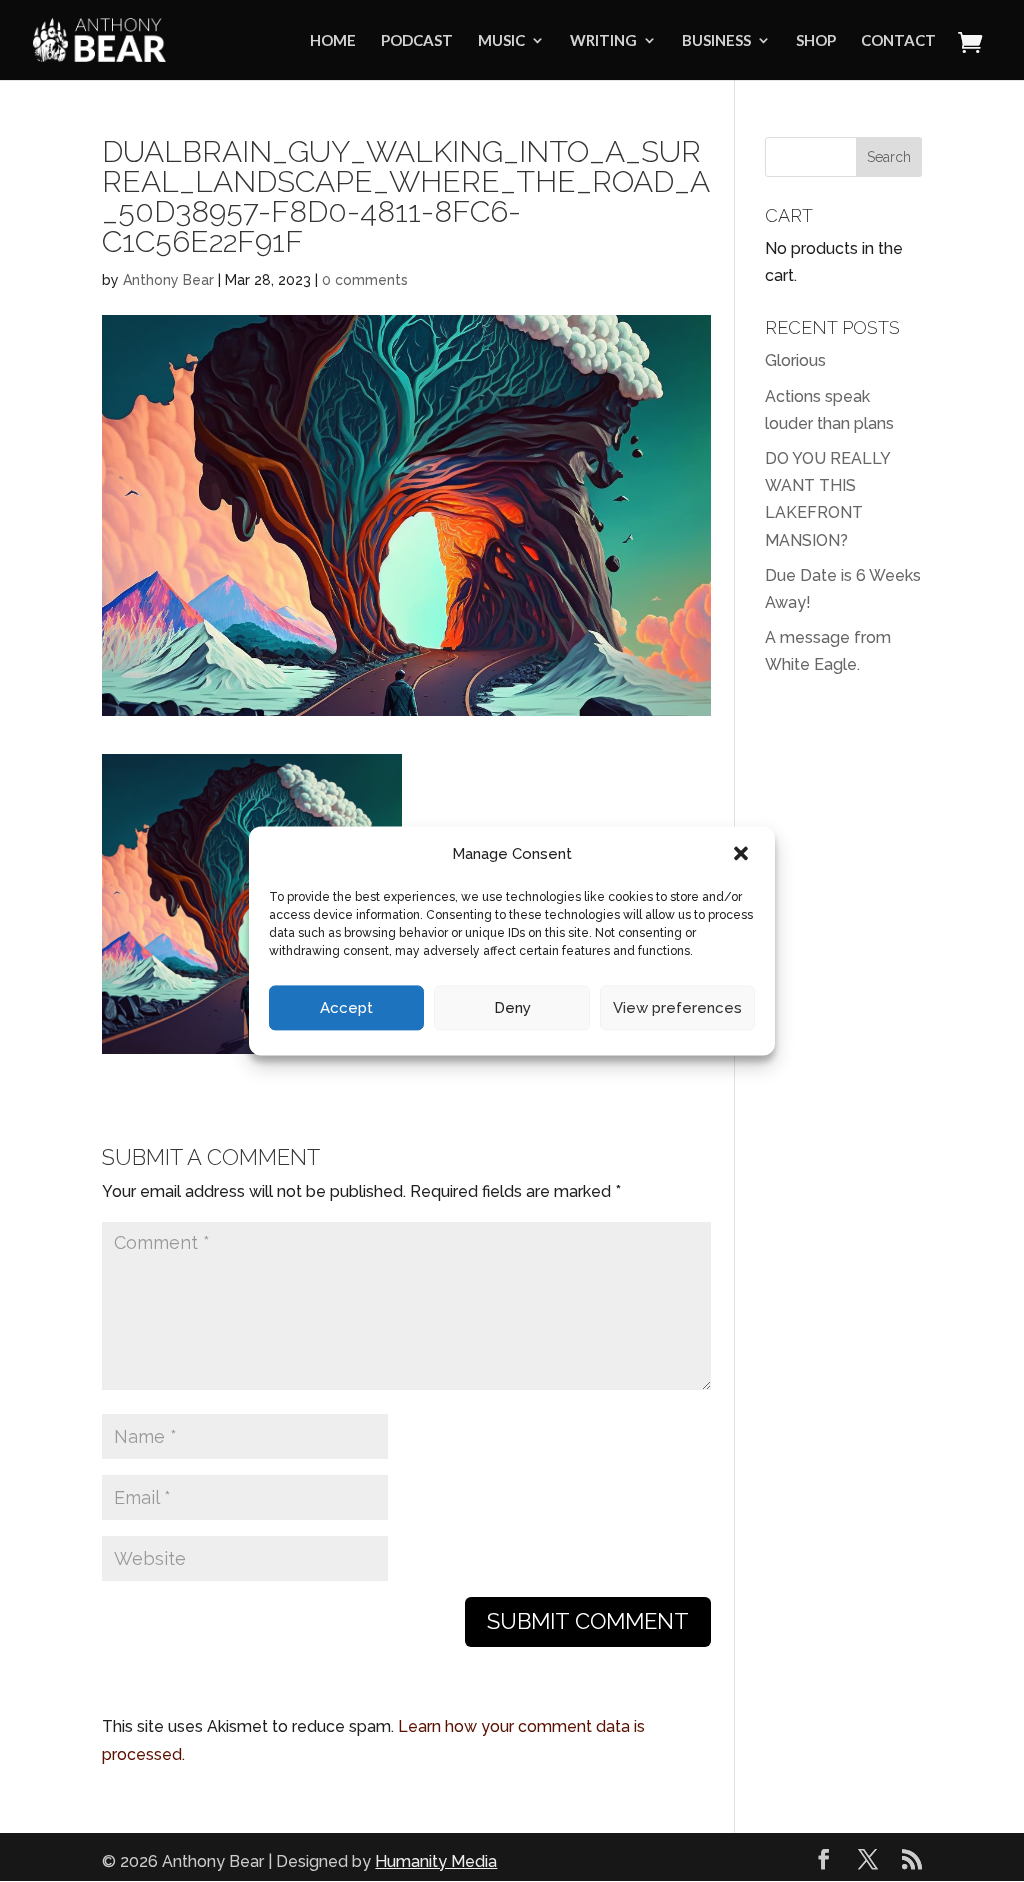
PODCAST (417, 41)
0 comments (365, 280)
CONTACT (898, 41)
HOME (333, 41)
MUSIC (501, 41)
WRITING (603, 41)
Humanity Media (436, 1861)
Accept (346, 1008)
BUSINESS (716, 41)
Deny (512, 1008)
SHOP (816, 41)
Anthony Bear (168, 280)
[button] (743, 855)
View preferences (677, 1008)
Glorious (795, 360)
